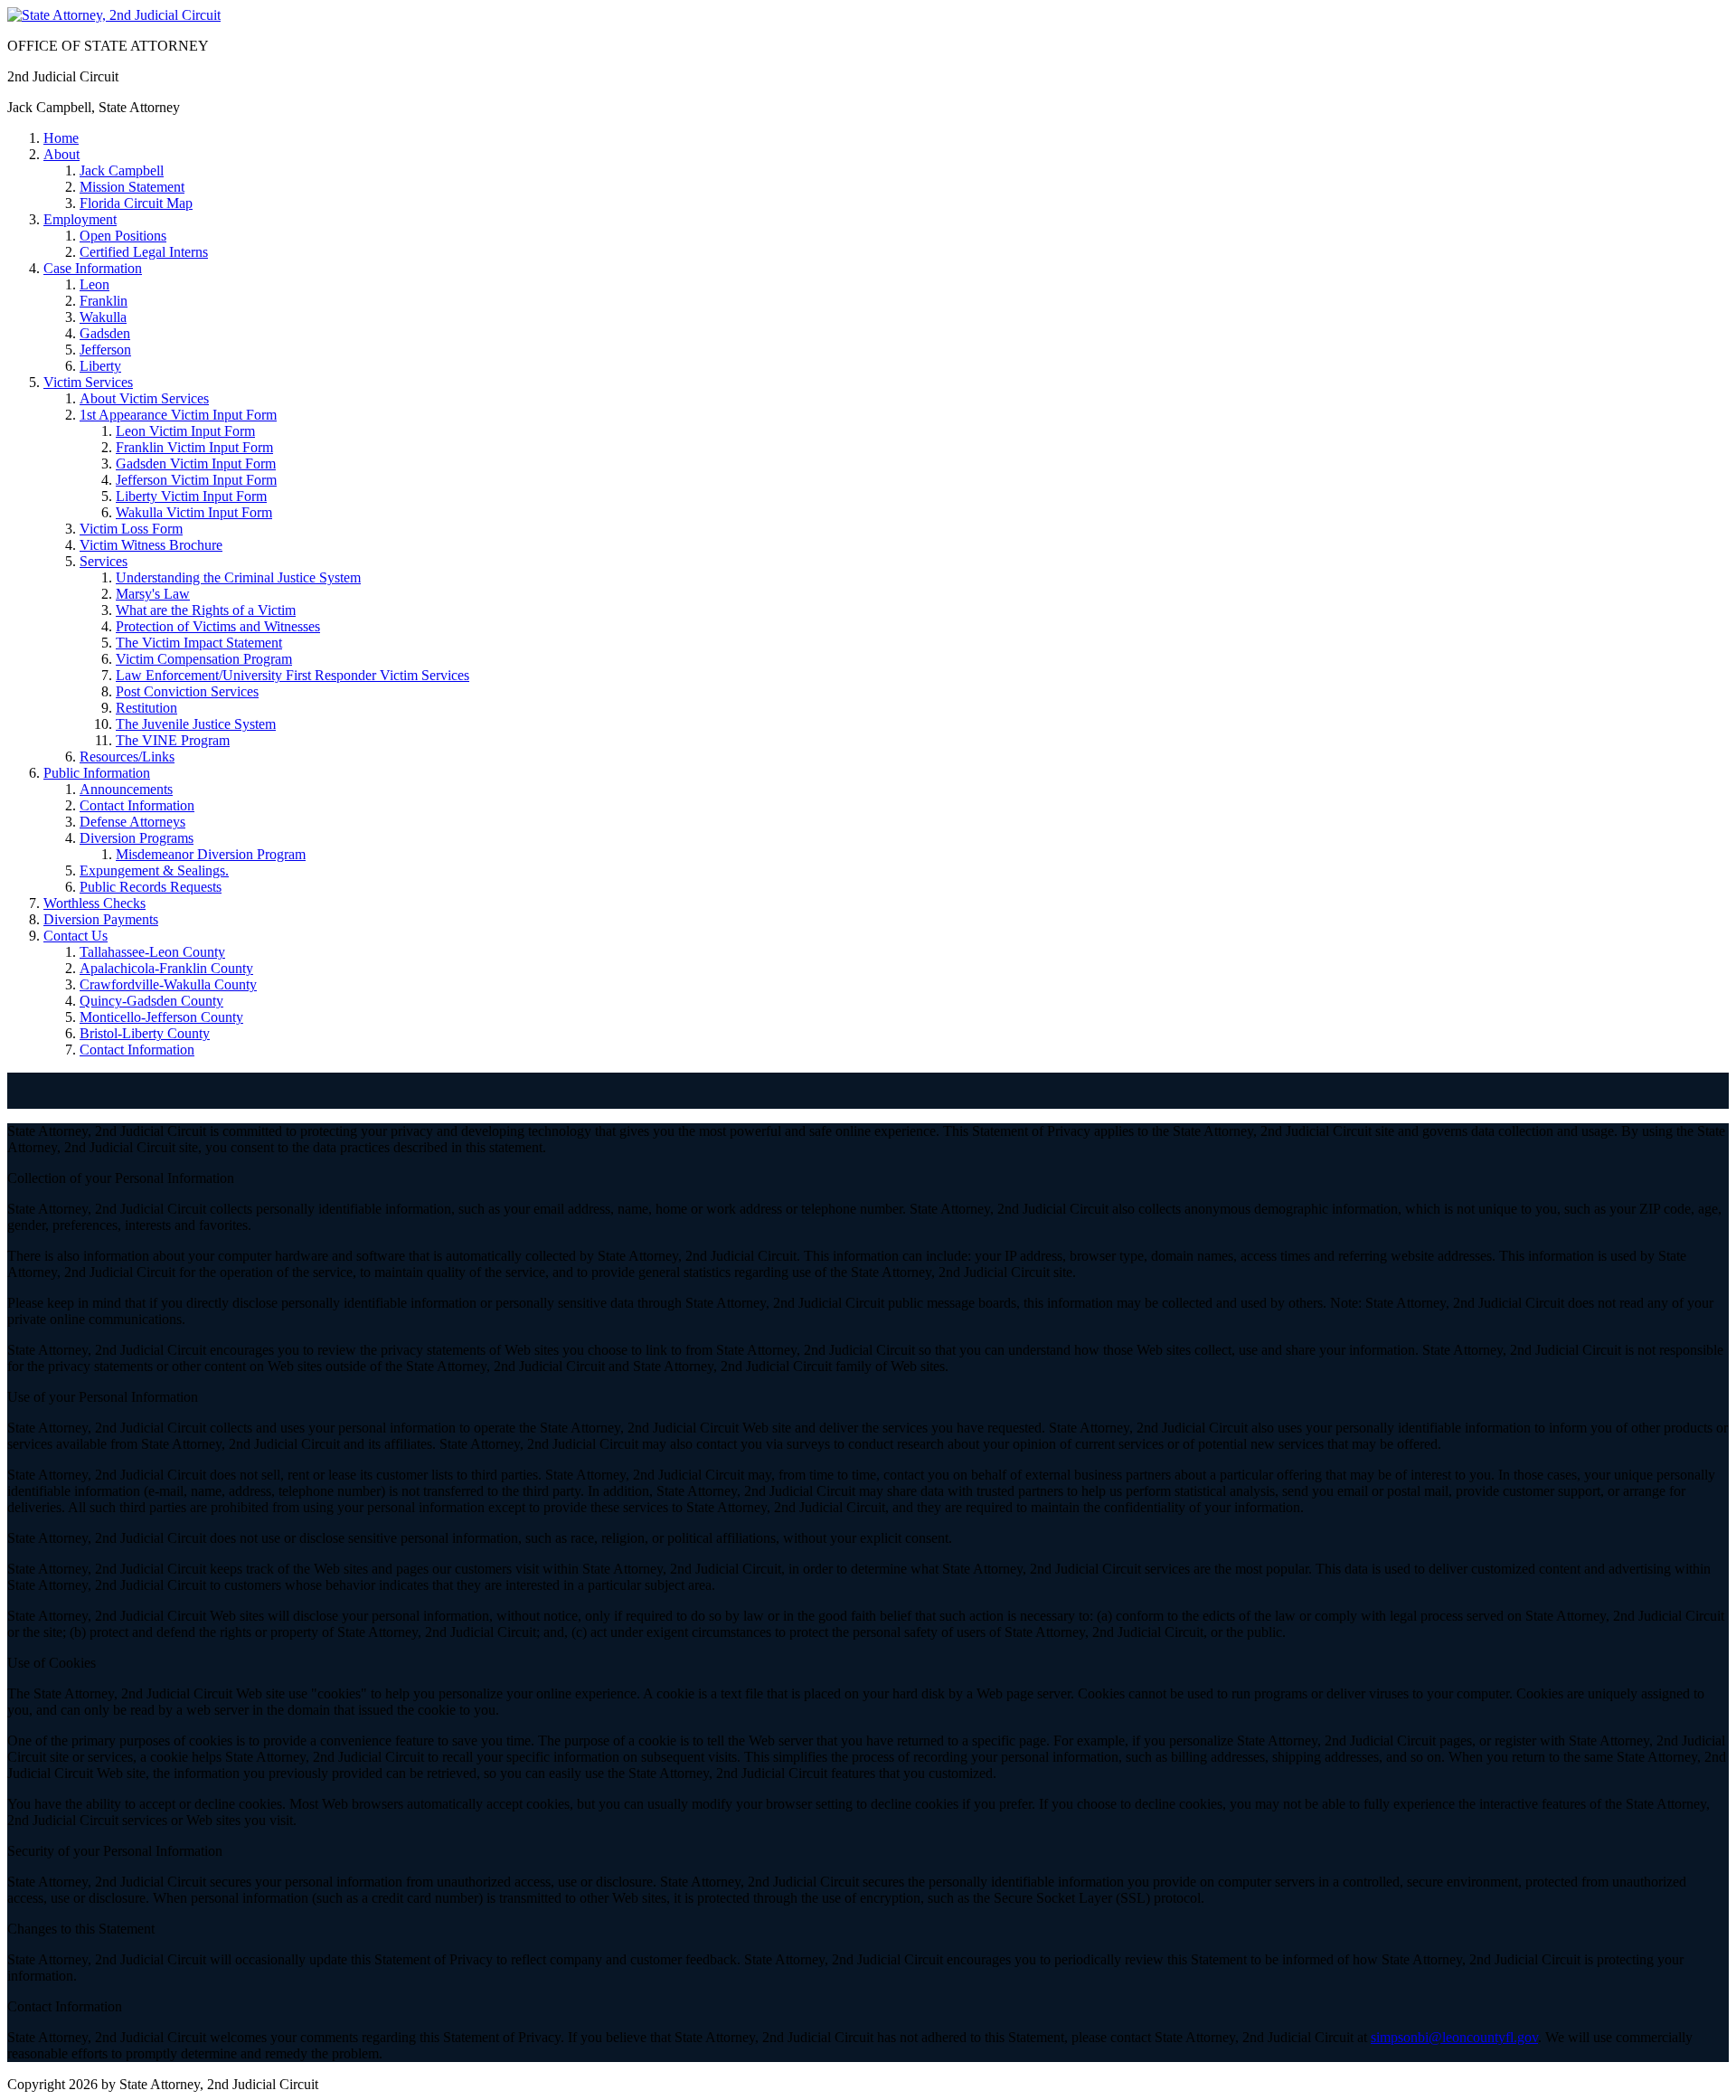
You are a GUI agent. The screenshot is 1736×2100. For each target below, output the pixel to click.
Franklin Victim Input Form (194, 447)
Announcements (126, 789)
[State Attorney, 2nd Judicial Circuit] (114, 15)
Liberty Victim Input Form (191, 496)
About (61, 154)
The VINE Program (173, 740)
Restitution (146, 708)
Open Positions (123, 236)
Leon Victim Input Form (185, 431)
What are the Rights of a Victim (206, 610)
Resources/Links (127, 757)
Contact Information (137, 805)
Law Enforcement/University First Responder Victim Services (292, 675)
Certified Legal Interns (144, 252)
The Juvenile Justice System (196, 724)
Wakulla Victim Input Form (194, 512)
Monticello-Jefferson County (161, 1017)
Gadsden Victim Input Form (196, 464)
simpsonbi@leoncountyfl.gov (1454, 2037)
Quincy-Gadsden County (151, 1001)
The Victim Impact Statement (199, 643)
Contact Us (75, 936)
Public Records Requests (151, 887)
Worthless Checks (94, 903)
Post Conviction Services (187, 691)
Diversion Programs (137, 838)
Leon (94, 284)
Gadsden (105, 333)
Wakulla (103, 317)
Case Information (93, 268)
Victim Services (88, 382)
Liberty (100, 366)
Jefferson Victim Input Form (196, 480)
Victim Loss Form (131, 529)
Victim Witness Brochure (151, 545)
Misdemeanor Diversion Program (211, 854)
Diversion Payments (101, 919)
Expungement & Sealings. (154, 870)
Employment (80, 219)
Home (61, 138)
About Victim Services (144, 398)
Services (104, 561)
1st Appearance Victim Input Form (178, 415)
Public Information (97, 773)
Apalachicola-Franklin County (166, 968)
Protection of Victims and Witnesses (218, 626)
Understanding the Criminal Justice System (238, 577)
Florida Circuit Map (136, 203)
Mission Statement (132, 187)
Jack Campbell (122, 170)
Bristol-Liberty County (145, 1033)
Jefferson (105, 350)
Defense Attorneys (132, 822)
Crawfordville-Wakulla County (168, 984)
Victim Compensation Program (204, 659)
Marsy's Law (153, 594)
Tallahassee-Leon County (152, 952)
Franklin (104, 301)
